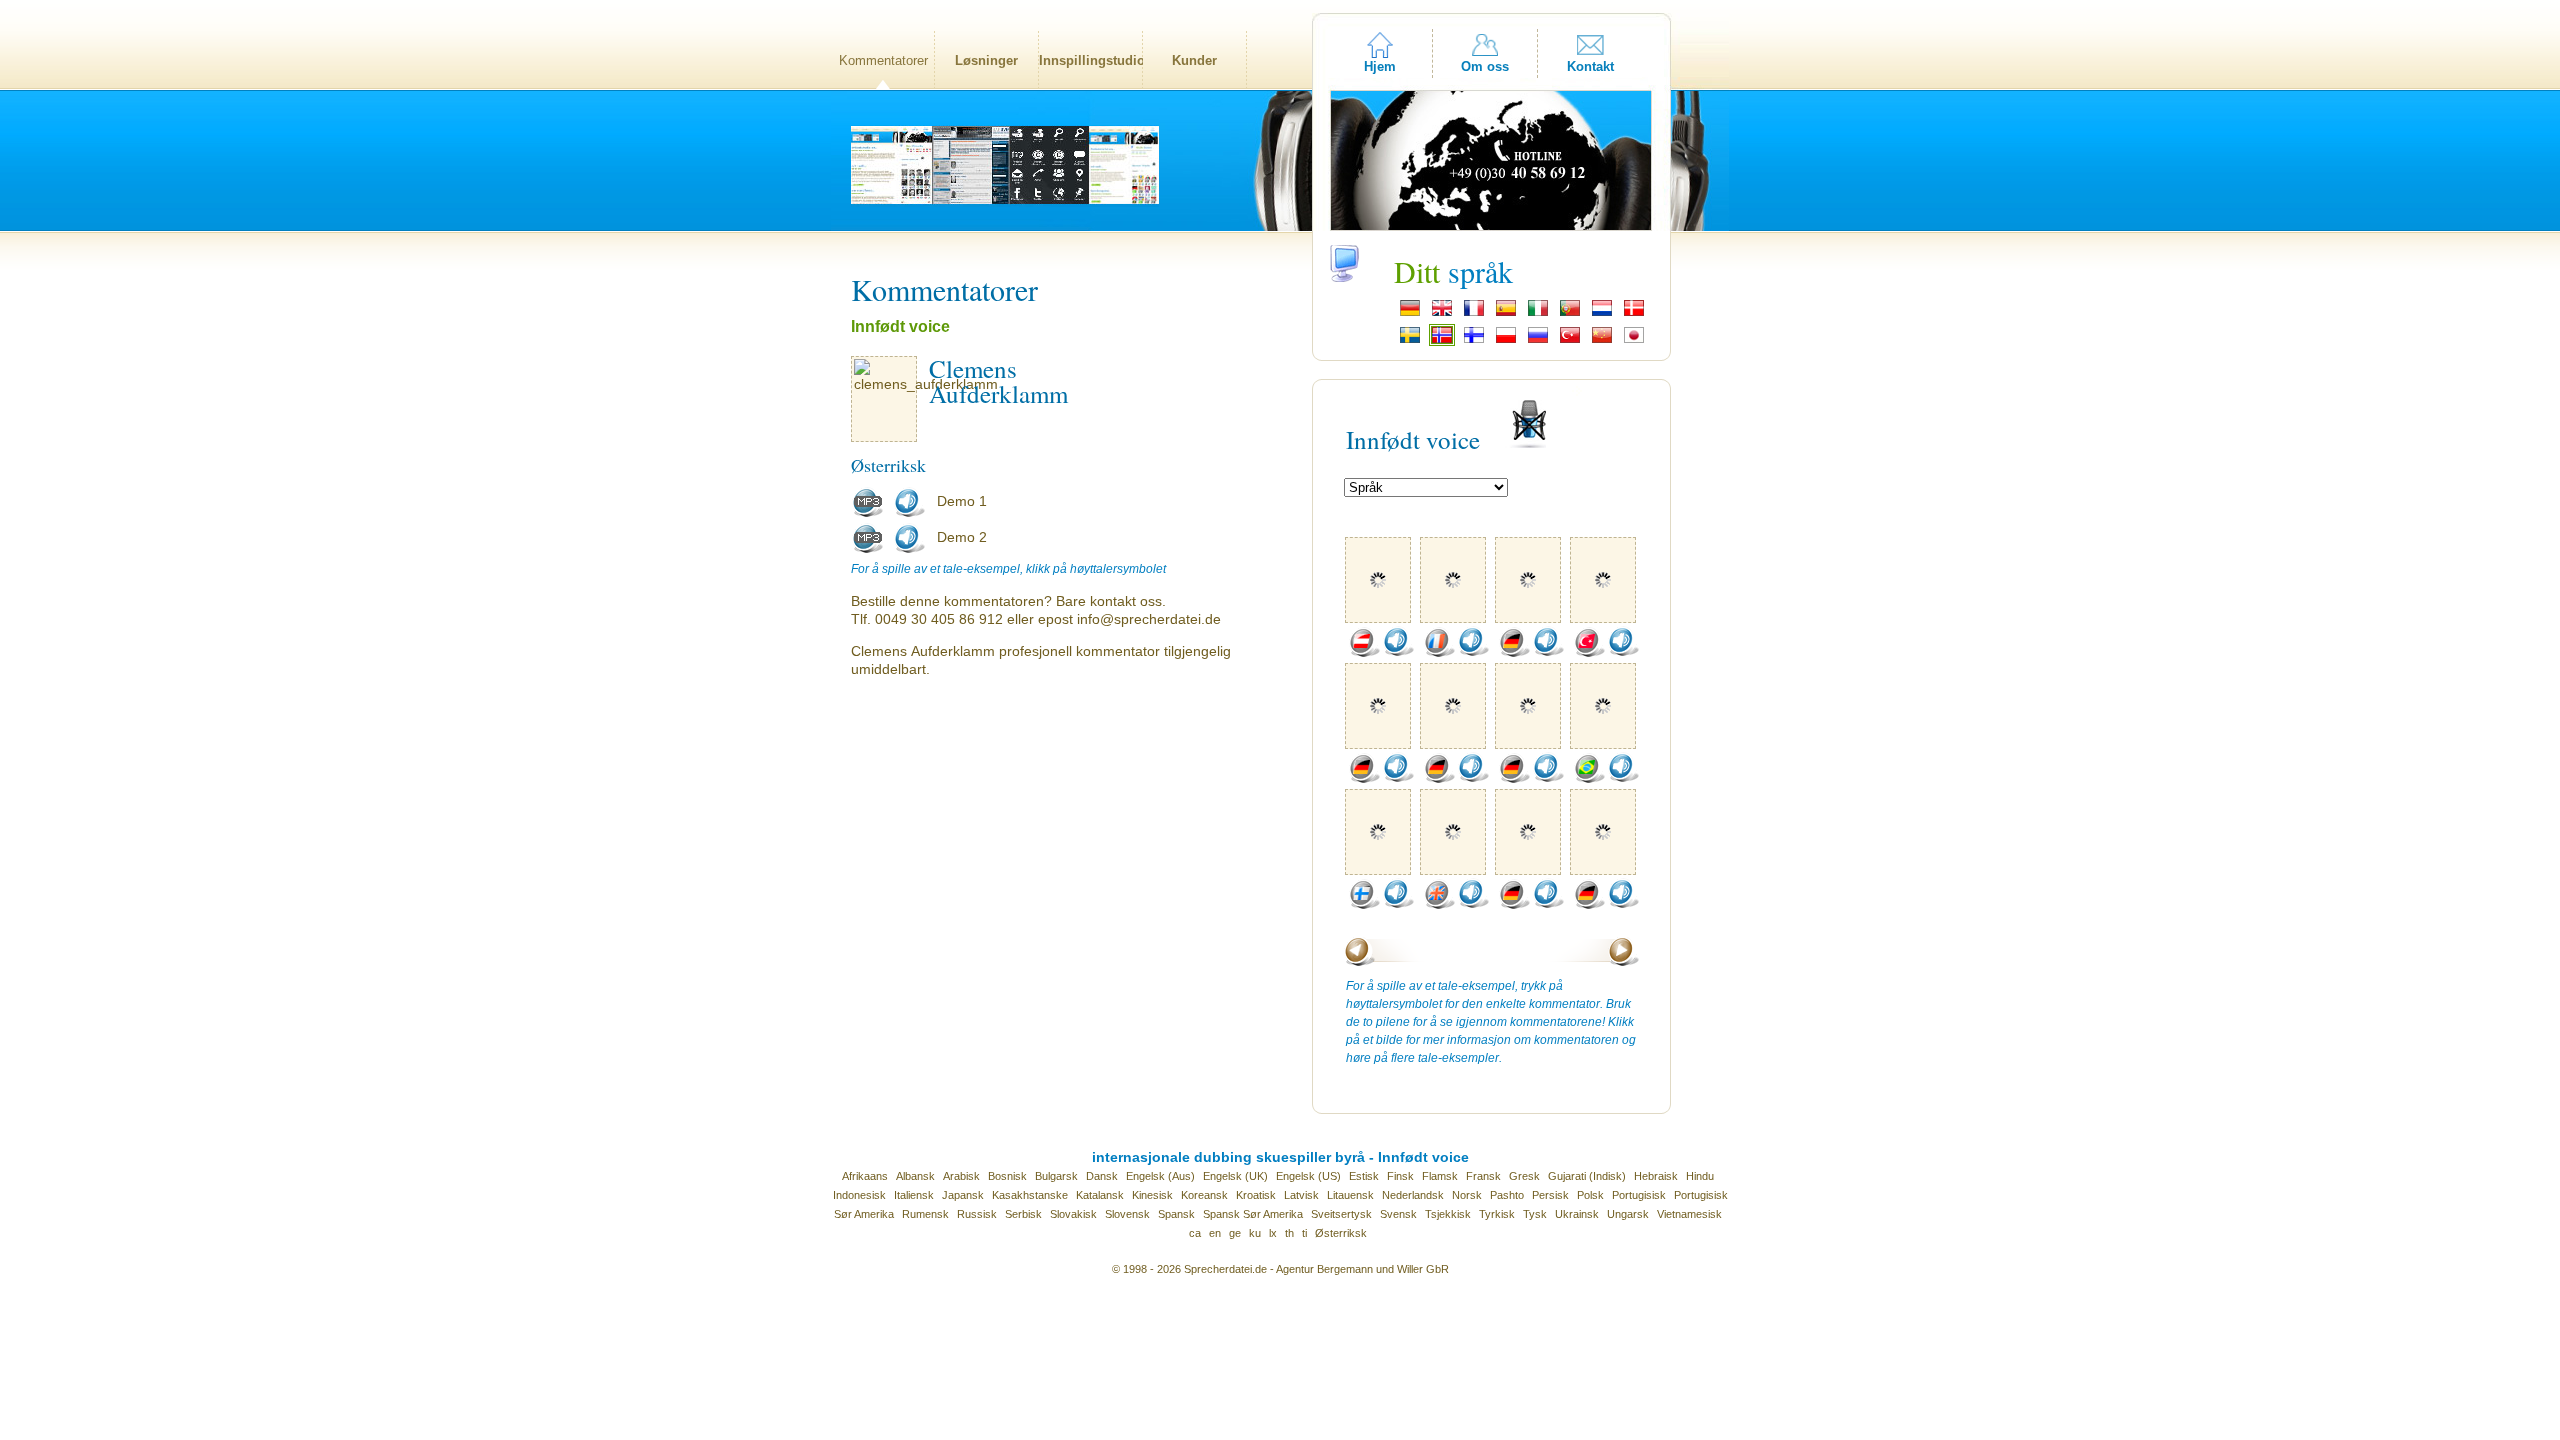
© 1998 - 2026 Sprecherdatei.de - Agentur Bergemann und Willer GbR (1280, 1269)
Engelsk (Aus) (1160, 1176)
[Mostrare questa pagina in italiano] (1538, 314)
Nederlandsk (1413, 1195)
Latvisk (1301, 1195)
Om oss (1485, 66)
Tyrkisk (1497, 1214)
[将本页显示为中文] (1602, 341)
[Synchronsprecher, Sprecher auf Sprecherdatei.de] (1410, 314)
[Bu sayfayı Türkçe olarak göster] (1570, 341)
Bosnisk (1007, 1176)
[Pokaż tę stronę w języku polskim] (1506, 341)
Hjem (1380, 66)
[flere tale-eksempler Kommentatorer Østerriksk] (1364, 653)
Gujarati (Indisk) (1587, 1176)
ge (1235, 1233)
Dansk (1102, 1176)
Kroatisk (1256, 1195)
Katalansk (1100, 1195)
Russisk (977, 1214)
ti (1304, 1233)
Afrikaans (865, 1176)
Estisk (1364, 1176)
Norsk (1467, 1195)
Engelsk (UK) (1235, 1176)
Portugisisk (1639, 1195)
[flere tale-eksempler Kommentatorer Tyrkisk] (1589, 653)
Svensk (1398, 1214)
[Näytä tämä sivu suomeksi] (1474, 341)
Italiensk (914, 1195)
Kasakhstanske (1030, 1195)
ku (1255, 1233)
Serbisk (1023, 1214)
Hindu (1700, 1176)
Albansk (915, 1176)
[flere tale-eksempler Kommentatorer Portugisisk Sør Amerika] (1589, 779)
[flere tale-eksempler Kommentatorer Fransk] (1439, 653)
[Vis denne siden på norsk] (1442, 341)
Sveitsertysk (1341, 1214)
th (1289, 1233)
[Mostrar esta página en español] (1506, 314)
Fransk (1483, 1176)
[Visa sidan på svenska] (1410, 341)
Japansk (963, 1195)
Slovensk (1127, 1214)
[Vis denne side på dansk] (1634, 314)
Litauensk (1350, 1195)
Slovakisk (1073, 1214)
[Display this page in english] (1442, 314)
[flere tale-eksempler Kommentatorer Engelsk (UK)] (1439, 905)
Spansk (1176, 1214)
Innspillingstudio (1090, 60)
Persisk (1550, 1195)
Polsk (1590, 1195)
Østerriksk (1341, 1233)
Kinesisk (1152, 1195)
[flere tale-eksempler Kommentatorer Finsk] (1364, 905)
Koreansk (1204, 1195)
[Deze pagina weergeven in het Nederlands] (1602, 314)
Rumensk (925, 1214)
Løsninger (986, 60)
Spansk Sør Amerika (1253, 1214)
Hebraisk (1656, 1176)
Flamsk (1440, 1176)
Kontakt (1590, 66)
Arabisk (961, 1176)
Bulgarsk (1056, 1176)
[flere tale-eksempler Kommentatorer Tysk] (1514, 653)
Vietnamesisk (1689, 1214)
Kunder (1194, 60)
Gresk (1524, 1176)
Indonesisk (859, 1195)
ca (1195, 1233)
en (1215, 1233)
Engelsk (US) (1308, 1176)
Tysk (1535, 1214)
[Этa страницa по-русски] (1538, 341)
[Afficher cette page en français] (1474, 314)
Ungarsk (1628, 1214)
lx (1273, 1233)
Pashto (1507, 1195)
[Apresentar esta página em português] (1570, 314)
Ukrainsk (1577, 1214)
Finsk (1400, 1176)
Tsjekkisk (1448, 1214)
